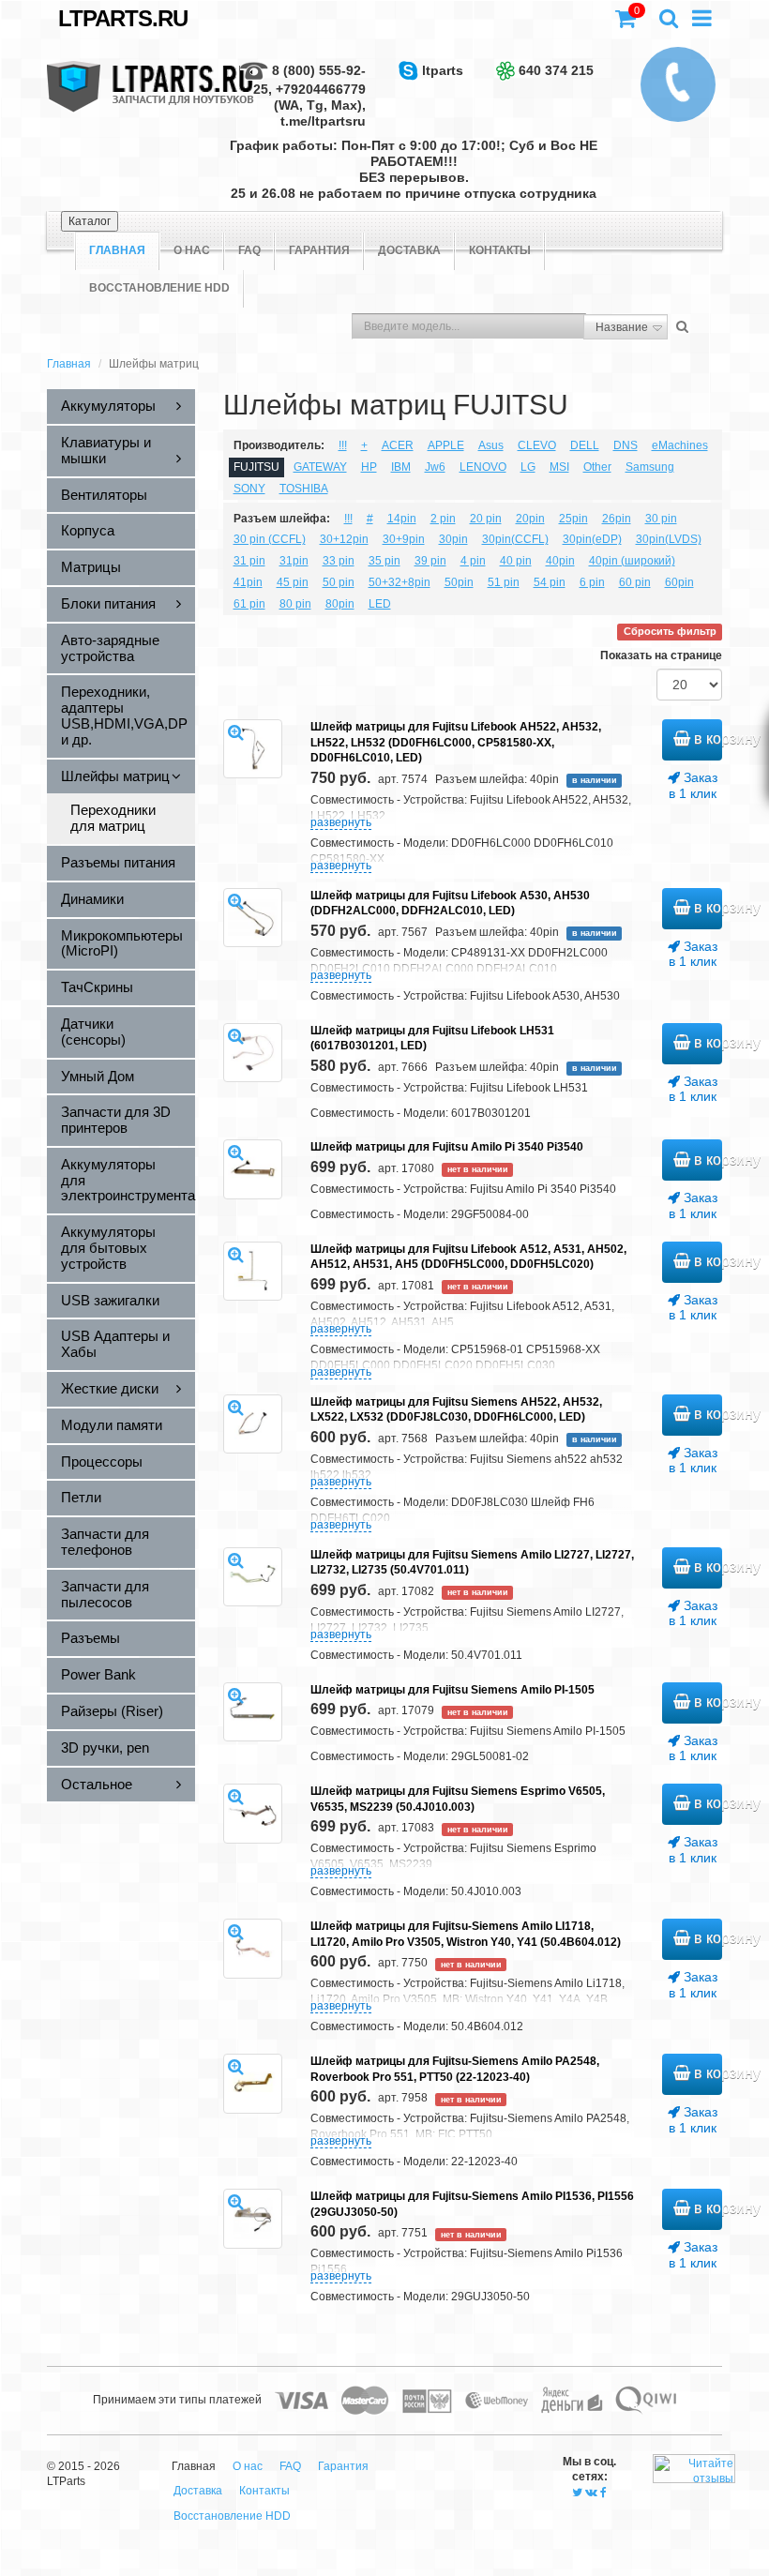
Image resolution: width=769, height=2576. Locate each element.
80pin (340, 604)
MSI (559, 467)
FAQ (249, 250)
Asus (491, 445)
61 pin (249, 604)
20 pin (486, 519)
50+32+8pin (400, 582)
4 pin (473, 561)
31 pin (249, 561)
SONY (249, 489)
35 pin (384, 561)
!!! (343, 445)
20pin (530, 519)
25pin (573, 519)
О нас (192, 250)
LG (528, 467)
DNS (626, 445)
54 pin (550, 582)
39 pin (430, 561)
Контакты (500, 250)
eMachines (680, 445)
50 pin (339, 582)
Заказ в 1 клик (693, 785)
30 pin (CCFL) (270, 539)
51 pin (504, 582)
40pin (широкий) (632, 561)
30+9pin (404, 539)
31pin (294, 561)
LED (380, 604)
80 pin (295, 604)
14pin (402, 519)
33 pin (339, 561)
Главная (69, 364)
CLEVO (537, 445)
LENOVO (483, 467)
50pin (459, 582)
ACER (398, 445)
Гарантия (319, 250)
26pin (617, 519)
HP (369, 467)
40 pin (516, 561)
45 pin (293, 582)
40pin (560, 561)
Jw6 (435, 467)
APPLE (446, 445)
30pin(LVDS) (669, 539)
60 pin (635, 582)
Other (597, 467)
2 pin (443, 519)
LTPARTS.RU (123, 18)
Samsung (650, 467)
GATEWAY (320, 467)
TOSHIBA (304, 489)
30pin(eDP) (592, 539)
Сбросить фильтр (670, 632)
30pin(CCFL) (515, 539)
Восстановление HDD (159, 288)
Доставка (409, 250)
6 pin (592, 582)
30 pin (661, 519)
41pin (248, 582)
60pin (679, 582)
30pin (453, 539)
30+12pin (344, 539)
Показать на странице (661, 655)
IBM (401, 467)
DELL (585, 445)
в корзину (706, 738)
